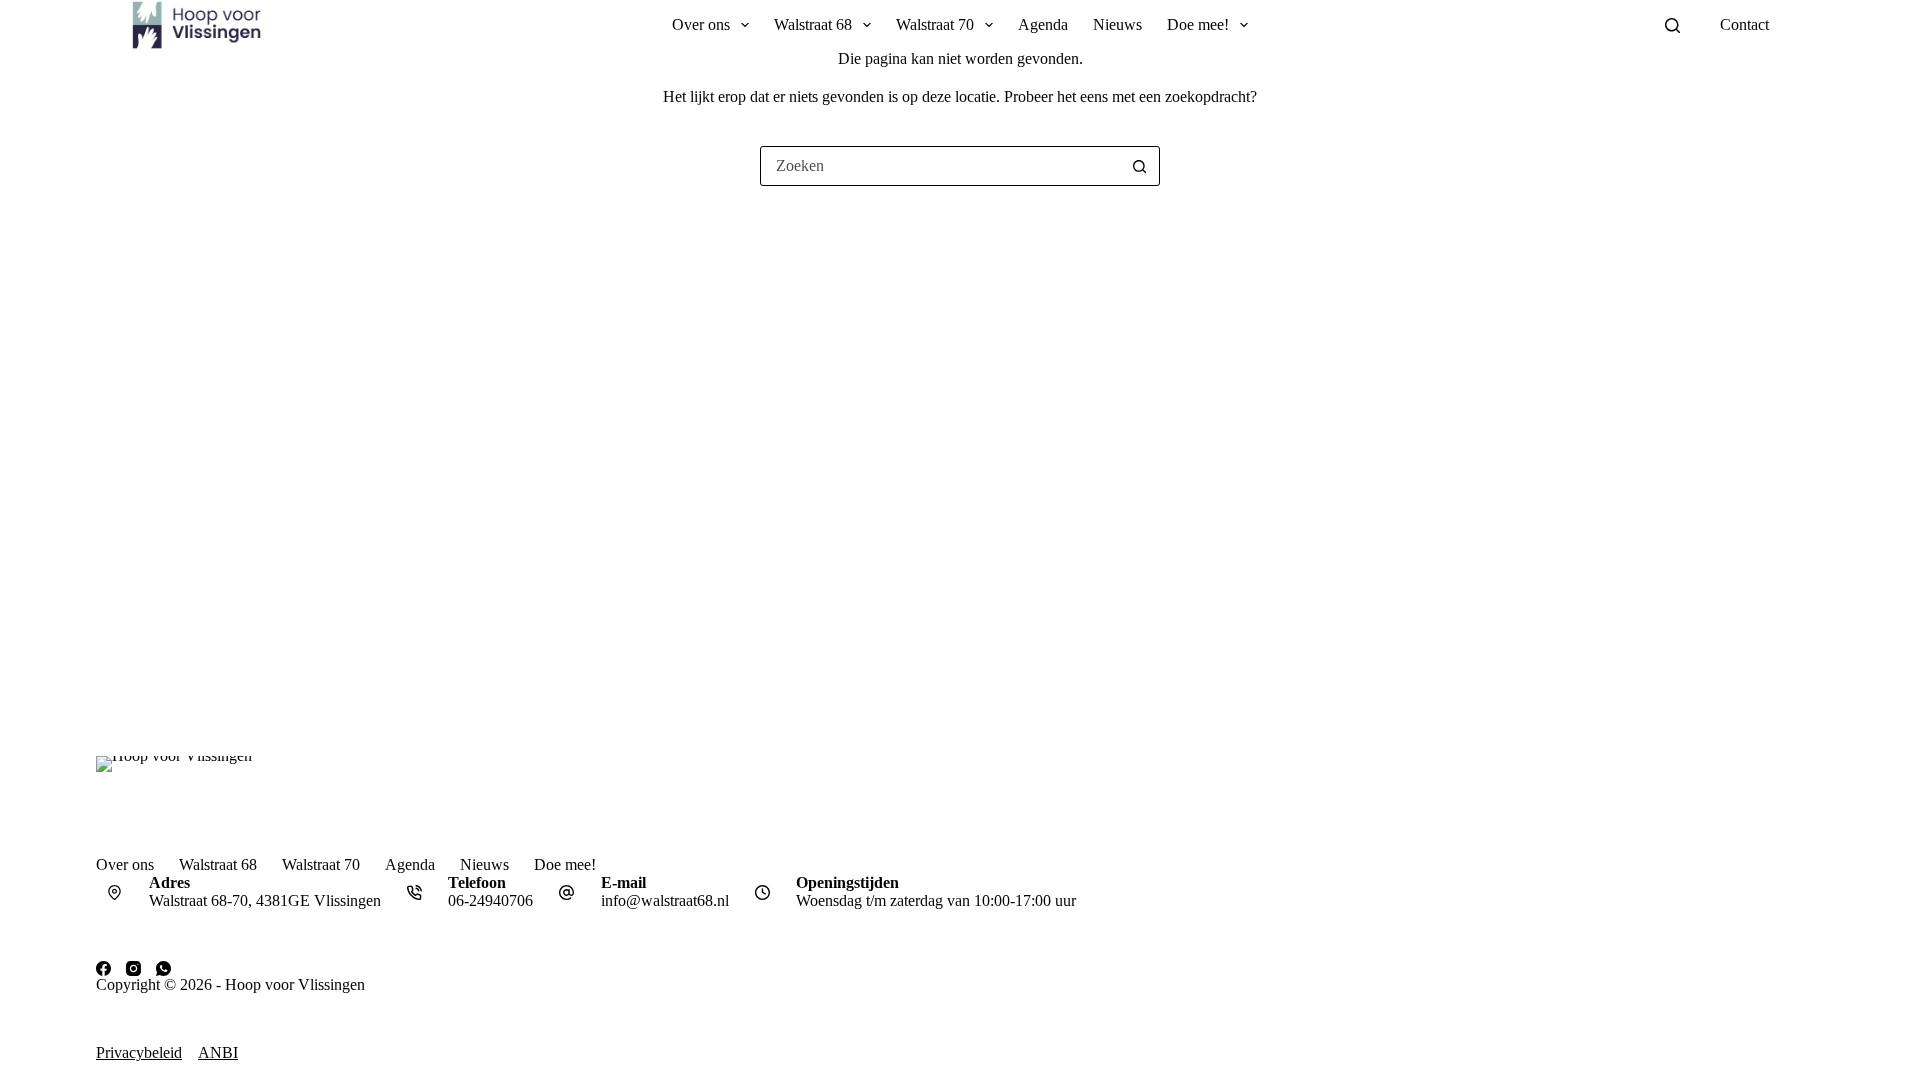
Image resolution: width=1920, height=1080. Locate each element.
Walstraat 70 (935, 24)
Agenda (1043, 24)
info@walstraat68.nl (665, 900)
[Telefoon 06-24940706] (415, 893)
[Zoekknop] (1139, 166)
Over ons (701, 24)
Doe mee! (1198, 24)
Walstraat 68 (813, 24)
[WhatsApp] (163, 968)
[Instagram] (133, 968)
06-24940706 (490, 900)
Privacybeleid (139, 1052)
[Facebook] (103, 968)
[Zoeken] (1672, 25)
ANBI (218, 1052)
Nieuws (1117, 24)
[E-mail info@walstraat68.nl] (567, 893)
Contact (1744, 24)
